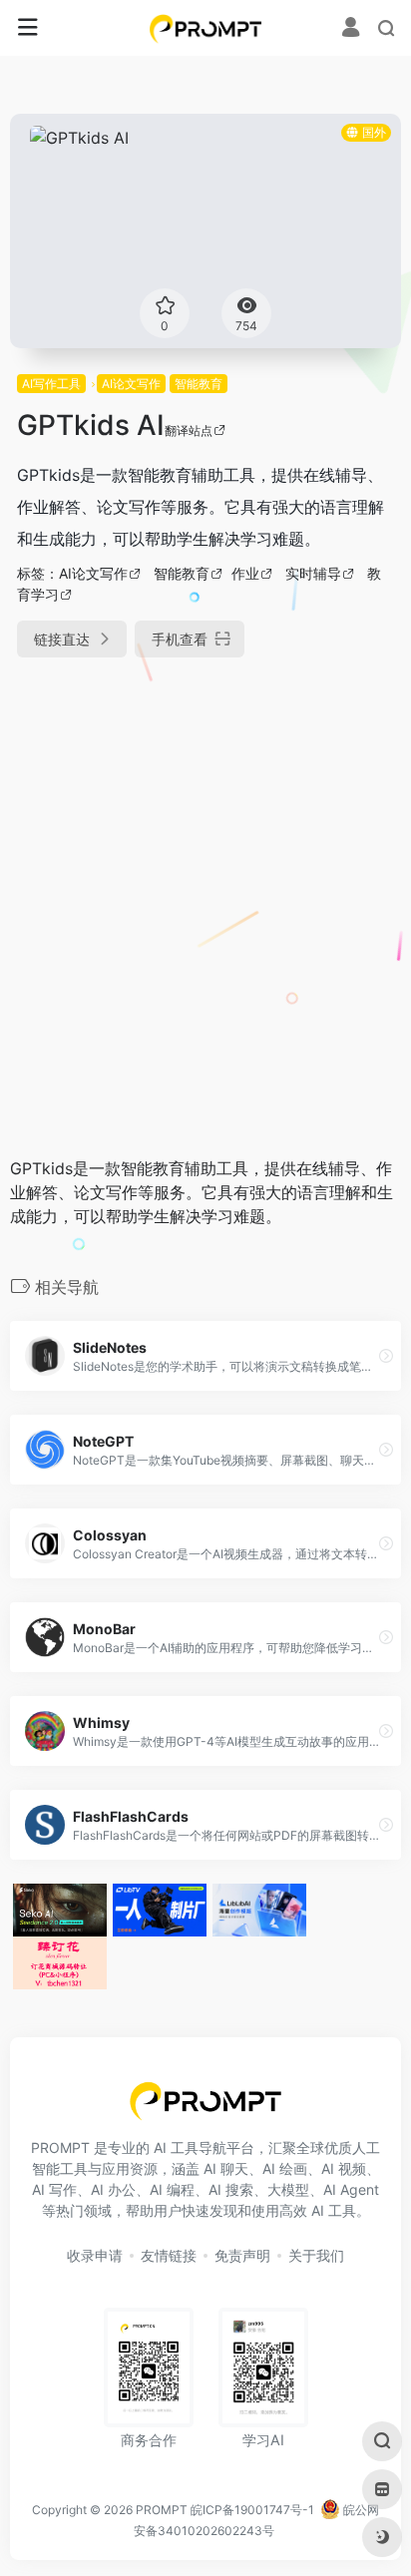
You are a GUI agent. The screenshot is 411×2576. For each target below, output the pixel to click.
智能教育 (199, 384)
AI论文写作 (131, 384)
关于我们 (316, 2255)
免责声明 (242, 2255)
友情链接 (169, 2255)
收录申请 (95, 2255)
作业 (245, 573)
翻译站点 (189, 430)
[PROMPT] (206, 28)
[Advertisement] (205, 897)
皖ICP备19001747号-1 (252, 2510)
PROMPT (162, 2510)
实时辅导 (313, 573)
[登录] (351, 29)
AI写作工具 (51, 384)
